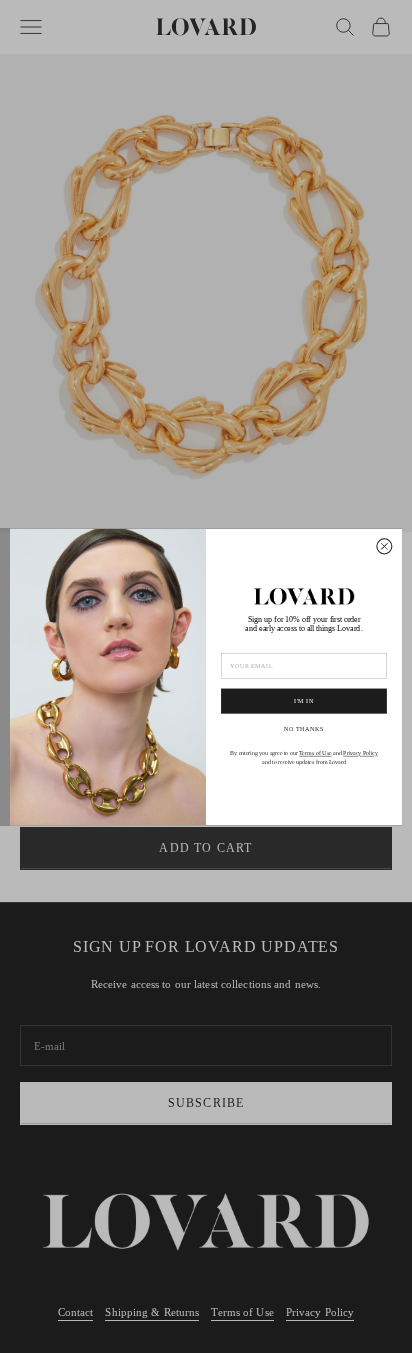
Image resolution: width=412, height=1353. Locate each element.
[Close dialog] (384, 545)
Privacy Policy (360, 753)
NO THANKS (304, 728)
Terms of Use (315, 753)
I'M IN (304, 700)
